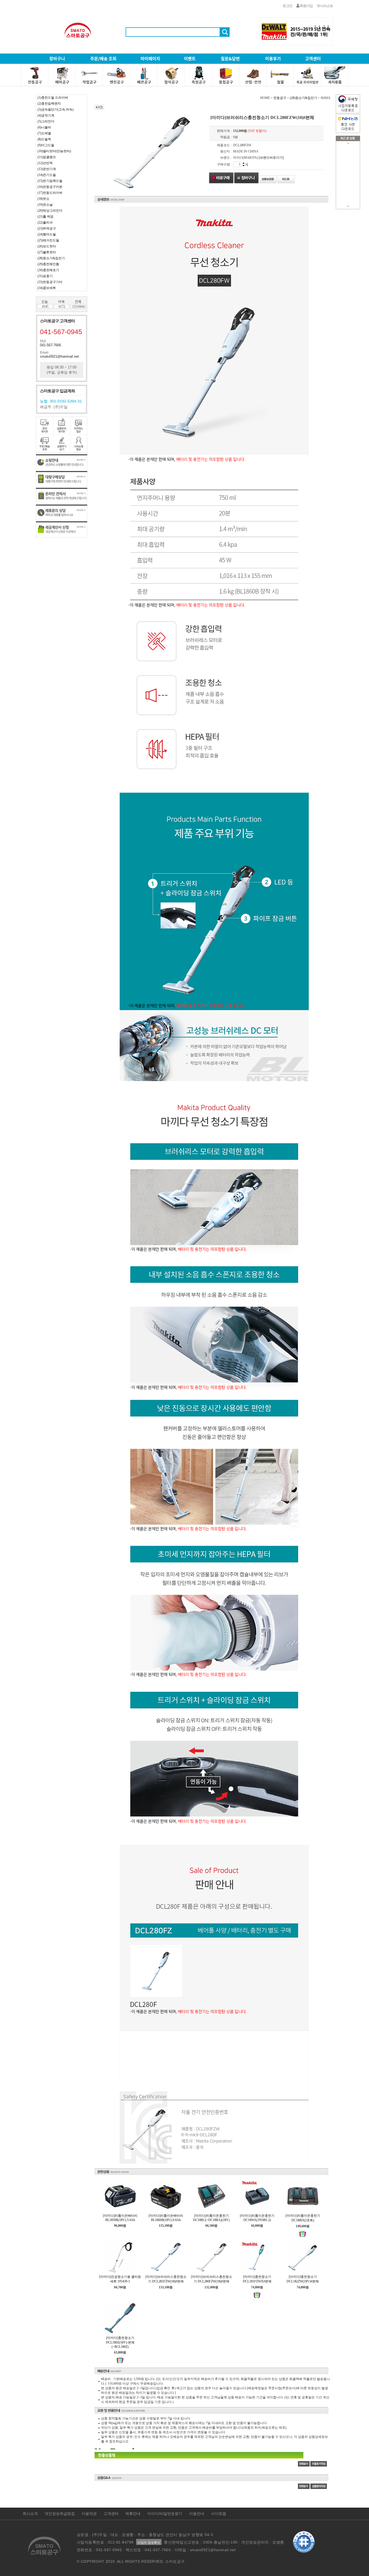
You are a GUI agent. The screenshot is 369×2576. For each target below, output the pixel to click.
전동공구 (280, 98)
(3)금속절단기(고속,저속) (56, 109)
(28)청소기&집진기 (51, 258)
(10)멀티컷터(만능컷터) (54, 151)
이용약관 (89, 2514)
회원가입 (306, 6)
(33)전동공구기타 (50, 282)
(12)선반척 (45, 163)
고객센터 (111, 2514)
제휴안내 (133, 2514)
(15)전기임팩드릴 (50, 181)
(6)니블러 (44, 127)
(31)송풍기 (45, 276)
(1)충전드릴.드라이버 (53, 98)
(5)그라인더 (46, 121)
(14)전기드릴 (47, 175)
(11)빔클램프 (47, 157)
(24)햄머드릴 (47, 234)
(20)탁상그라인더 (50, 211)
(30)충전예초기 (48, 270)
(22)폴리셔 (45, 222)
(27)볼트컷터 (47, 252)
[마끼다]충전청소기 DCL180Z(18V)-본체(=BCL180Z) (120, 2342)
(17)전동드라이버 (50, 193)
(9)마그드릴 (46, 145)
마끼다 (326, 98)
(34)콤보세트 (47, 288)
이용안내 (197, 2514)
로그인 (287, 6)
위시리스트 (325, 6)
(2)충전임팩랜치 (49, 104)
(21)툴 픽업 (46, 217)
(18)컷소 (43, 199)
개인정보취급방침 (60, 2514)
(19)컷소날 (45, 205)
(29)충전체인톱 (48, 264)
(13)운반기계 (47, 169)
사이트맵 (219, 2514)
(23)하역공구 (47, 228)
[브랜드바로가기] (271, 158)
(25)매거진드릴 (48, 240)
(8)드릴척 (44, 139)
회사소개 (30, 2514)
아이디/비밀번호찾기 (165, 2514)
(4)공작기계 (46, 115)
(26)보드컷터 (47, 246)
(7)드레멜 (44, 133)
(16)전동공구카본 (50, 187)
